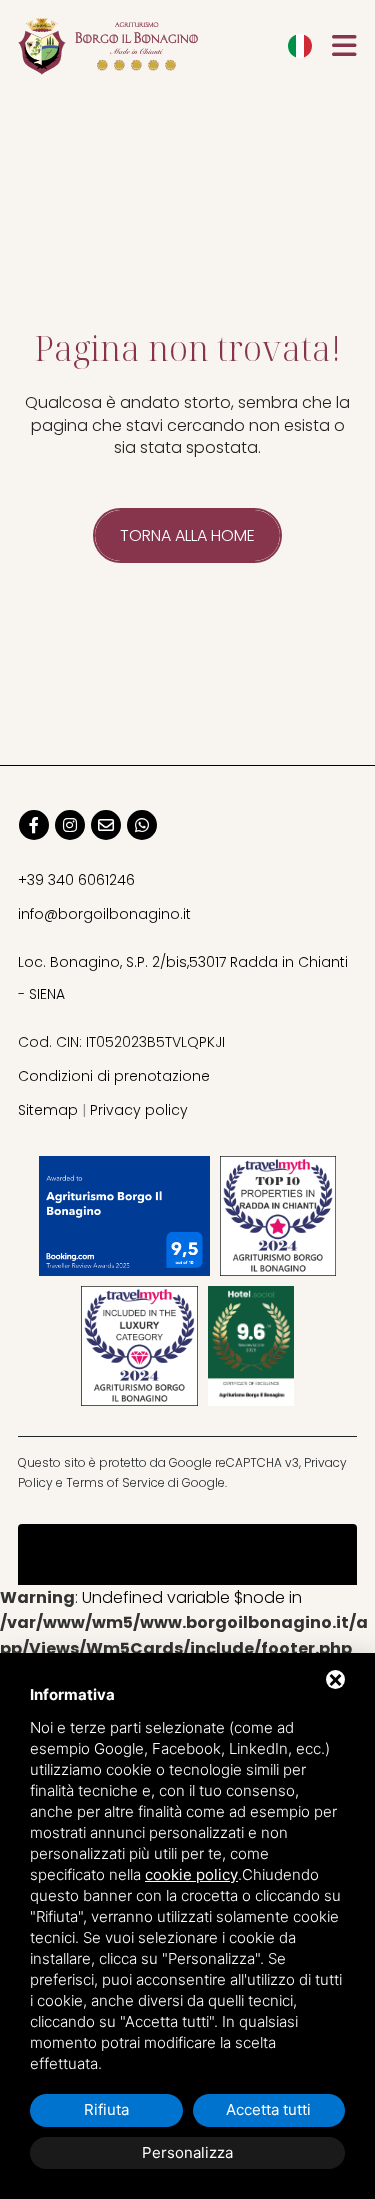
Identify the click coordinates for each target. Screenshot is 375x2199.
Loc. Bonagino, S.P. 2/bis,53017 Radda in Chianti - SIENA (183, 978)
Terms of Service (115, 1482)
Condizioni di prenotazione (114, 1076)
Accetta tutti (268, 2109)
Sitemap (48, 1110)
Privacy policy (139, 1110)
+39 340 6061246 (76, 880)
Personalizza (187, 2152)
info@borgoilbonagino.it (104, 914)
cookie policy (191, 1874)
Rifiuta (106, 2109)
